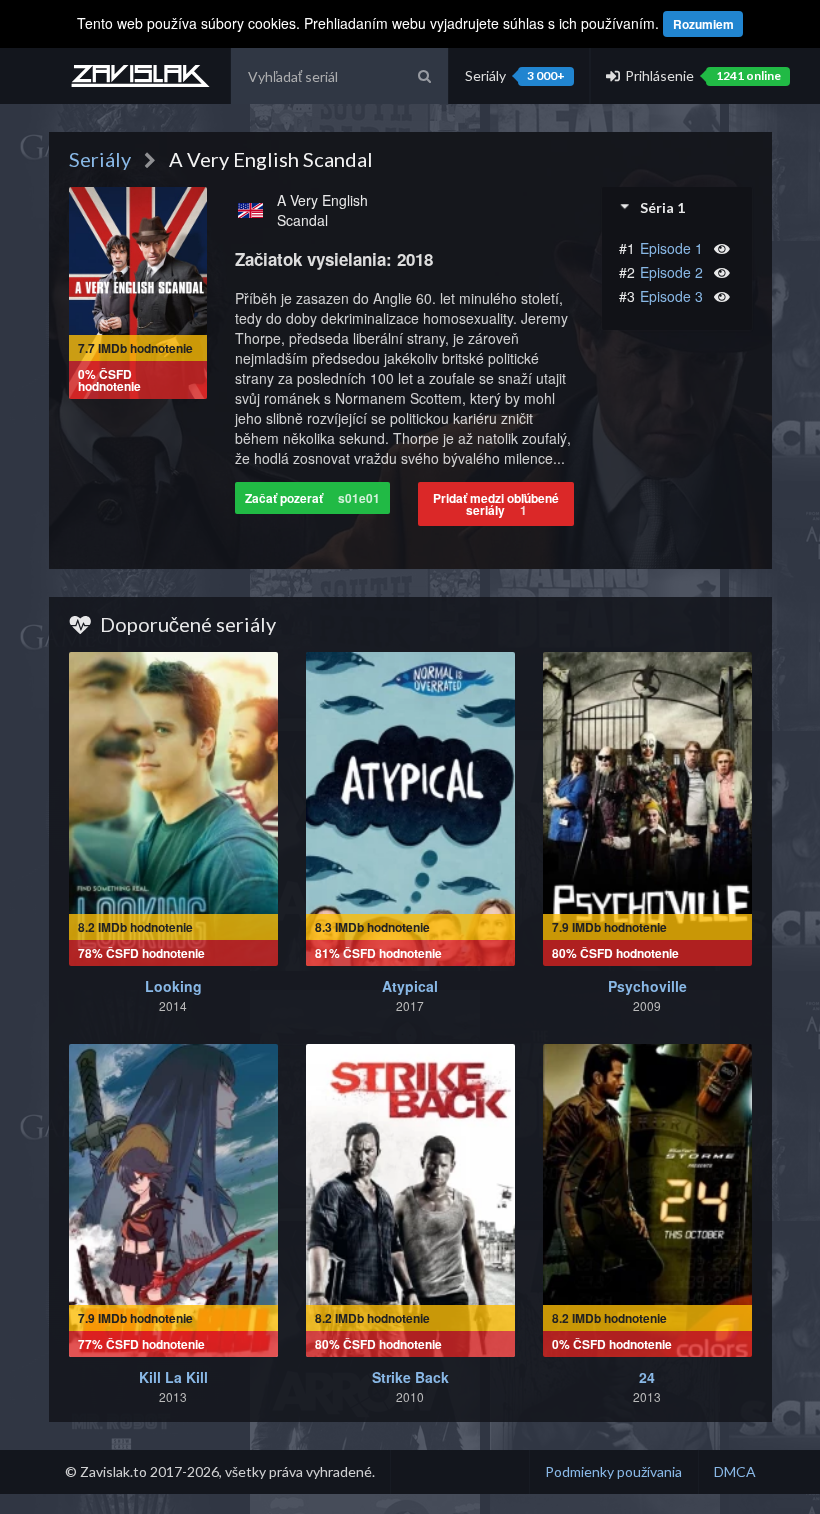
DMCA (735, 1471)
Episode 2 (671, 272)
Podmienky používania (613, 1471)
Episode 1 (671, 248)
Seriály (515, 75)
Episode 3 (671, 296)
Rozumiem (703, 24)
